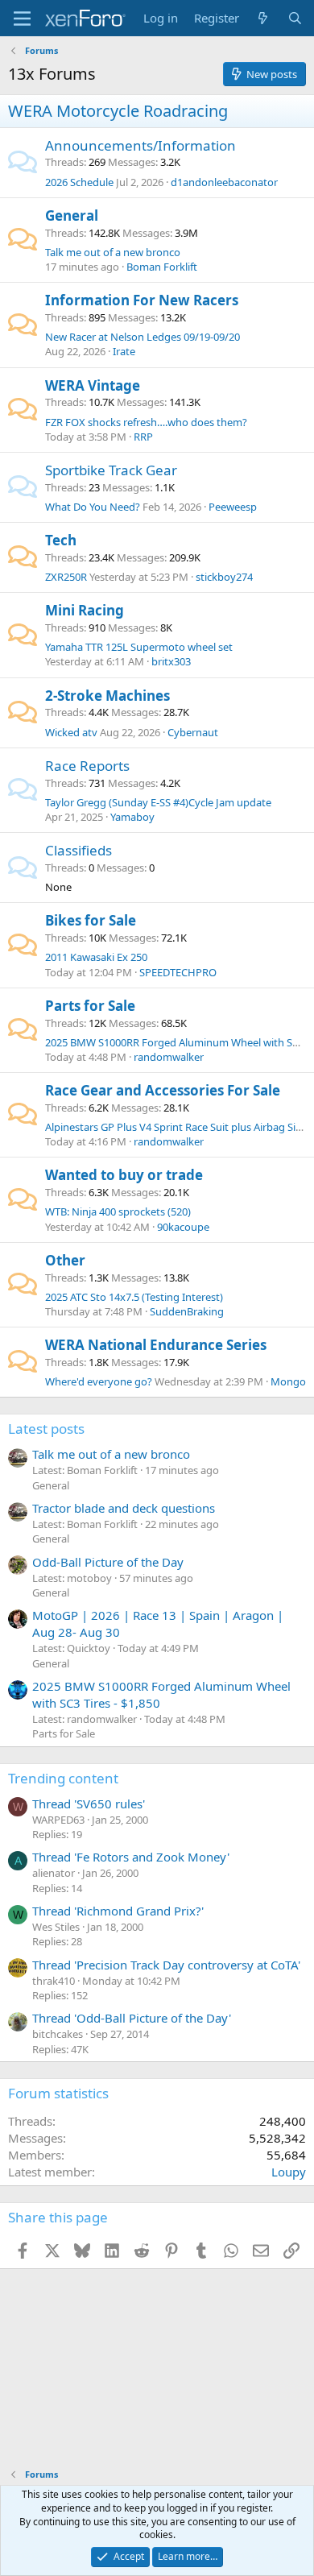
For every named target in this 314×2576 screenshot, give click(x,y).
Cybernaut (193, 732)
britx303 (171, 661)
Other (65, 1260)
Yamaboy (132, 817)
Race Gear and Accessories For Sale (163, 1090)
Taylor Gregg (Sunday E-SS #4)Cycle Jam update (158, 802)
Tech (61, 540)
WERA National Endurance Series (156, 1345)
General (72, 215)
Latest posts (46, 1429)
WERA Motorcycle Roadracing (118, 111)
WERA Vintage (93, 385)
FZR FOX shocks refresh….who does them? (146, 422)
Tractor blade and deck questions (124, 1508)
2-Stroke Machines (107, 696)
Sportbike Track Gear (111, 470)
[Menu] (22, 19)
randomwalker (169, 1057)
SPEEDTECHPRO (178, 972)
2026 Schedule (79, 182)
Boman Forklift (162, 267)
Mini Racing (85, 610)
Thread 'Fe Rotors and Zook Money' (131, 1857)
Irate (124, 351)
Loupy (289, 2172)
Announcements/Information (140, 145)
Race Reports (87, 766)
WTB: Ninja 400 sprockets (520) (118, 1211)
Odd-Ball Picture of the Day (108, 1562)
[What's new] (263, 18)
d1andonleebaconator (224, 182)
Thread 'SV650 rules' (89, 1804)
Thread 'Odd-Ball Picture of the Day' (132, 2018)
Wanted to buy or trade (124, 1175)
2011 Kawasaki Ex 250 (96, 957)
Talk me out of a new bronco (113, 252)
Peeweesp (233, 507)
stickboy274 (224, 577)
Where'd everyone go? (99, 1381)
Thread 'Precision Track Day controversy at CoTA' (166, 1965)
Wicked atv (71, 732)
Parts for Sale (90, 1006)
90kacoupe (183, 1227)
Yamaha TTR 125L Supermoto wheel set (139, 647)
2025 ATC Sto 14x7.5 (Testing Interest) (134, 1297)
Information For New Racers (142, 300)
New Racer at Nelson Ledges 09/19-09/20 (143, 337)
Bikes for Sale (91, 920)
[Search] (295, 18)
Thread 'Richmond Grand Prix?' (118, 1911)
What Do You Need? (93, 507)
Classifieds (78, 850)
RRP (143, 437)
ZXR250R (66, 577)
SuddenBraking (187, 1311)
